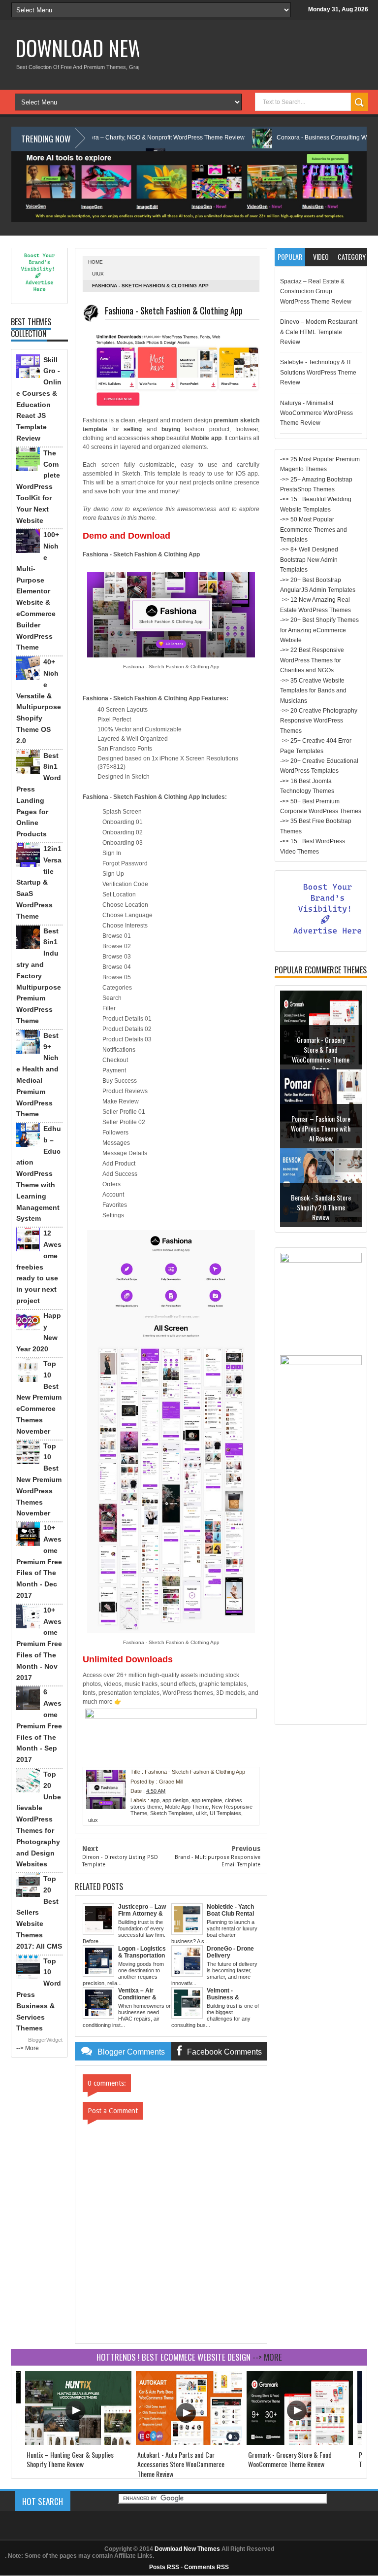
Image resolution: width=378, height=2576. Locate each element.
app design (175, 1800)
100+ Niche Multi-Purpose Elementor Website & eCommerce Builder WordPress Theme (38, 591)
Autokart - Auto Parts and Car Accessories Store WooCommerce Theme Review (181, 2464)
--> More (28, 2048)
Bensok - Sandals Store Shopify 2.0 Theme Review (321, 1207)
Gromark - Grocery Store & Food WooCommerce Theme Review (321, 1054)
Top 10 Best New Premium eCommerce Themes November (39, 1397)
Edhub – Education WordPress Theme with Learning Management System (39, 1173)
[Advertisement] (321, 1572)
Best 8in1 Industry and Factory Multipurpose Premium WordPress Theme (39, 976)
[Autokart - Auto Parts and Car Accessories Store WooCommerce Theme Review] (189, 2443)
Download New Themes (112, 48)
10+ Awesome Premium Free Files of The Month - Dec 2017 (39, 1562)
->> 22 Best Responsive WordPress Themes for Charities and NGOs (312, 660)
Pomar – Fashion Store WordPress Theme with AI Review (321, 1128)
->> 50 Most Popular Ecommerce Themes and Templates (314, 530)
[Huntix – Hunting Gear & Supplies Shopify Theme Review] (78, 2443)
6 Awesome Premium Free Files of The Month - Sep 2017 (39, 1726)
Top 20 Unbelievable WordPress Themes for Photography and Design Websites (39, 1819)
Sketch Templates (172, 1813)
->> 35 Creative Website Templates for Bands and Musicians (313, 691)
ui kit (201, 1813)
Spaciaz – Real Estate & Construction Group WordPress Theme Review (316, 292)
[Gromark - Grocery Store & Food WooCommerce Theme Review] (300, 2443)
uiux (98, 274)
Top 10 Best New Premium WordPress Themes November (39, 1480)
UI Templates (225, 1813)
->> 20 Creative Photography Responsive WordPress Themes (319, 721)
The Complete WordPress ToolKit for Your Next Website (38, 487)
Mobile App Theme (187, 1807)
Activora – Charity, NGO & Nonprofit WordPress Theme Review (111, 137)
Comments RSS (206, 2567)
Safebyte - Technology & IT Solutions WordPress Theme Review (318, 372)
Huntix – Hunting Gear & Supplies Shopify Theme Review (70, 2459)
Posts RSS (164, 2567)
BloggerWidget (45, 2040)
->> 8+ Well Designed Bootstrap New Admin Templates (309, 560)
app (155, 1800)
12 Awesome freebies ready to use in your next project (39, 1267)
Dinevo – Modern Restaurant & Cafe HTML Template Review (319, 332)
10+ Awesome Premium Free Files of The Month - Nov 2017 (39, 1644)
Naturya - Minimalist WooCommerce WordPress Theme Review (316, 413)
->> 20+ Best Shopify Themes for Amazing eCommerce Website (319, 630)
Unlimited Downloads (128, 1659)
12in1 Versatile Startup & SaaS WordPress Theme (39, 882)
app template (207, 1800)
